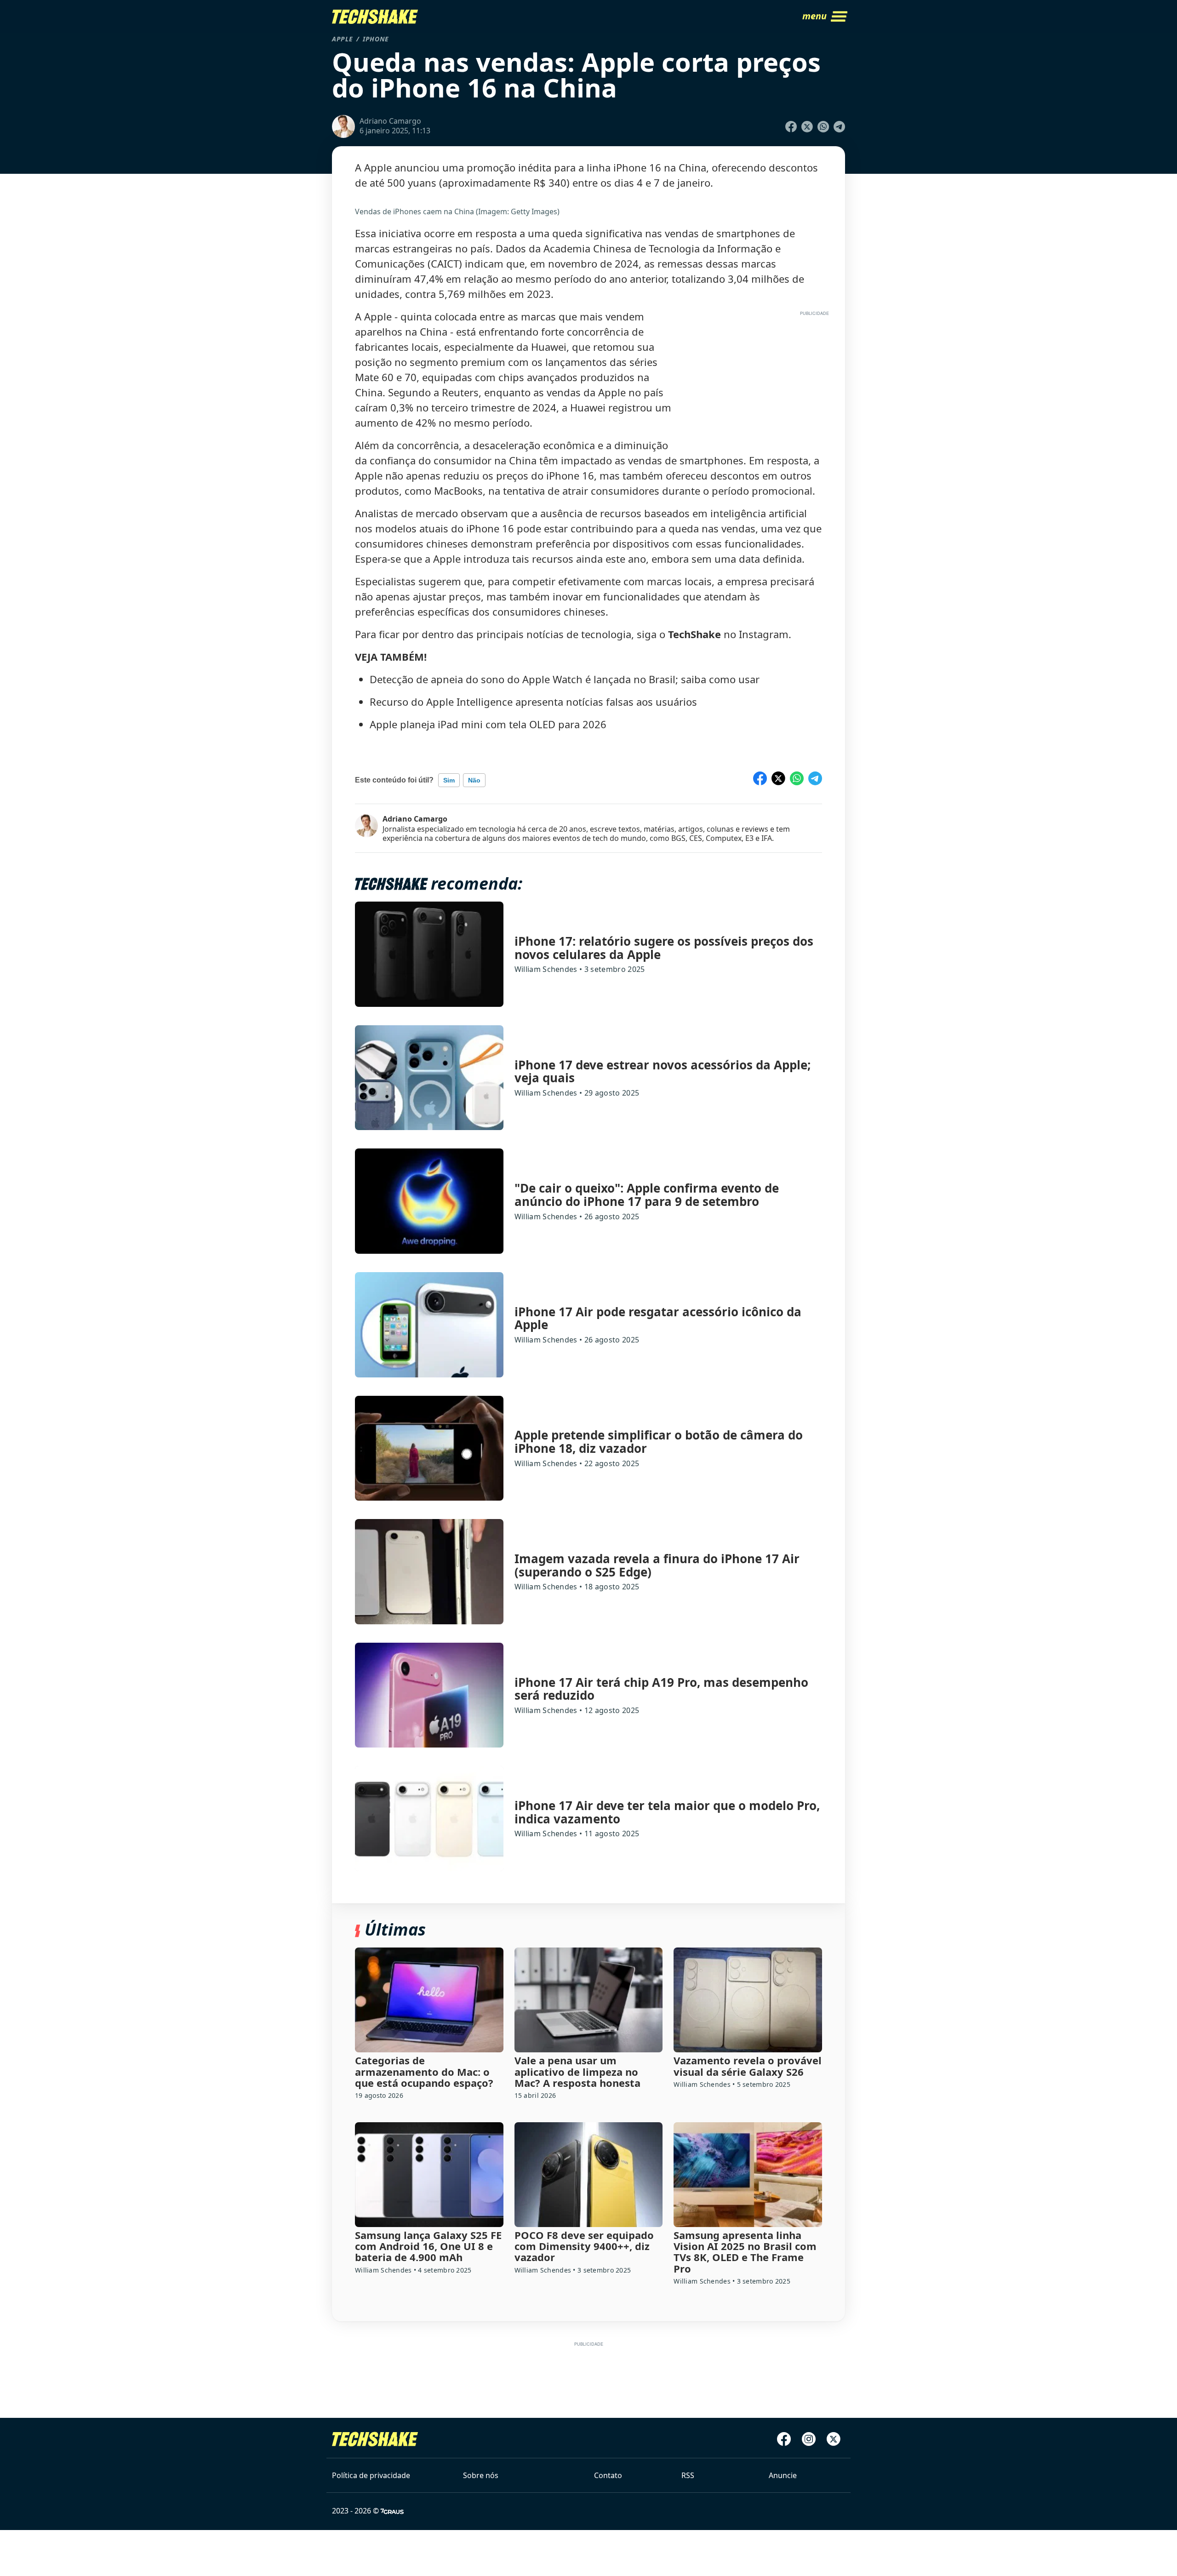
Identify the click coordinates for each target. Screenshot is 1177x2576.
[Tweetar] (807, 127)
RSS (688, 2475)
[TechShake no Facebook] (784, 2439)
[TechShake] (375, 17)
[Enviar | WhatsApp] (823, 127)
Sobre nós (481, 2475)
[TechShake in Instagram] (809, 2439)
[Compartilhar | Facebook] (791, 127)
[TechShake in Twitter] (834, 2439)
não (474, 780)
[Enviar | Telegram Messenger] (839, 127)
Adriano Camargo (415, 819)
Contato (608, 2475)
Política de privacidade (371, 2475)
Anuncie (783, 2475)
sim (449, 780)
